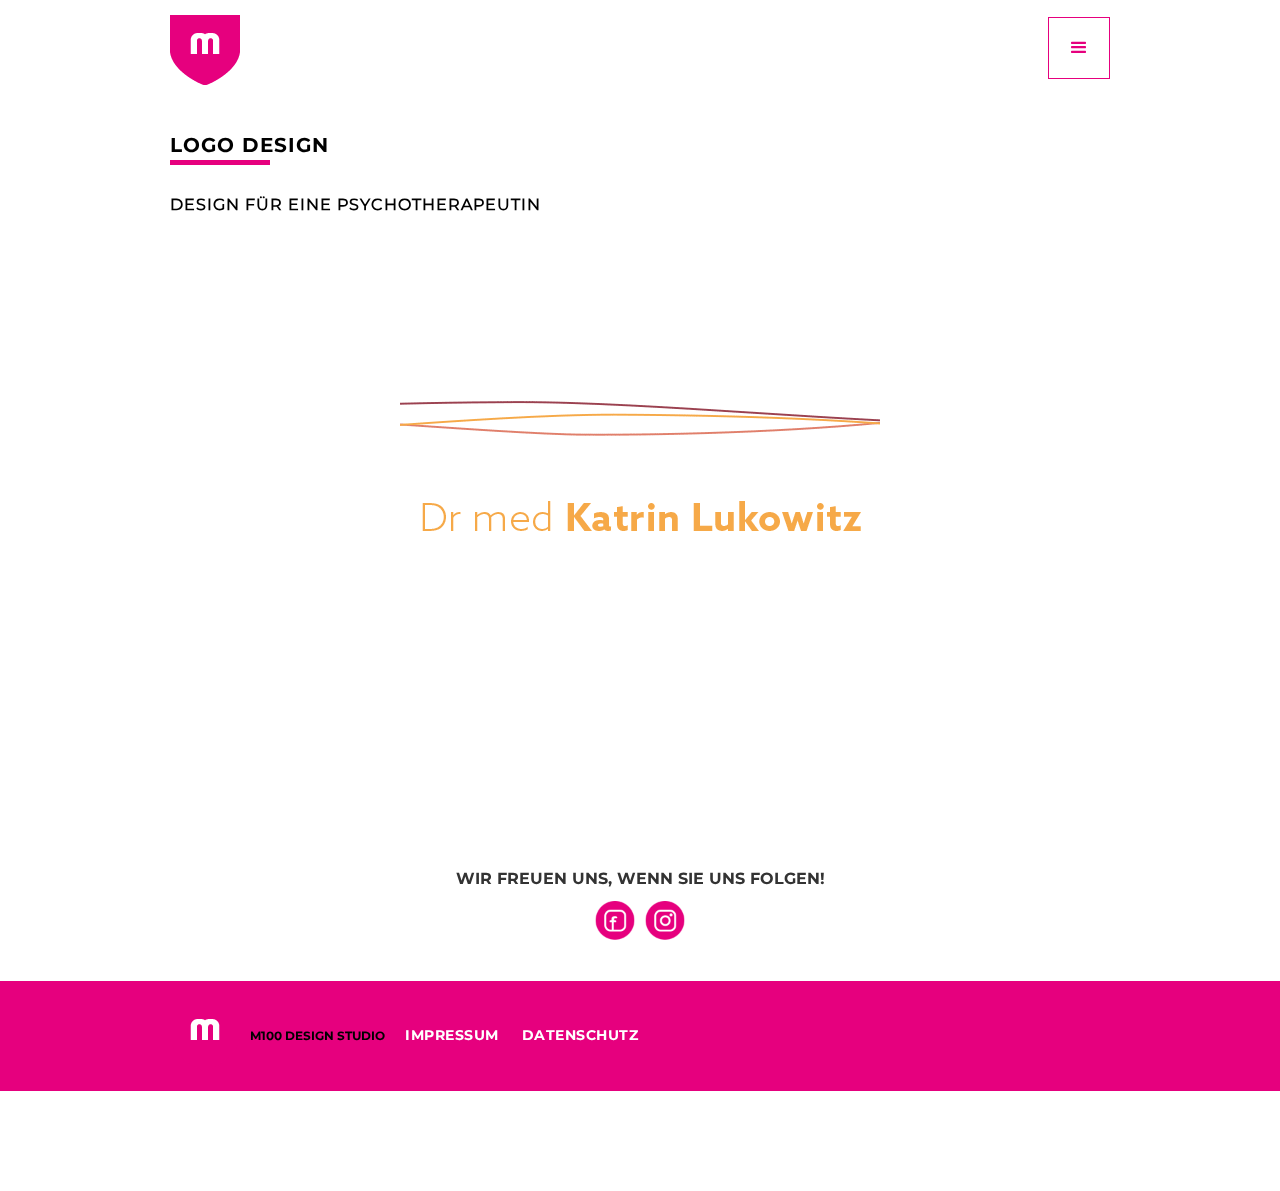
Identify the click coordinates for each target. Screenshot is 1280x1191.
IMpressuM (452, 1035)
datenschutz (580, 1035)
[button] (1079, 48)
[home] (205, 50)
